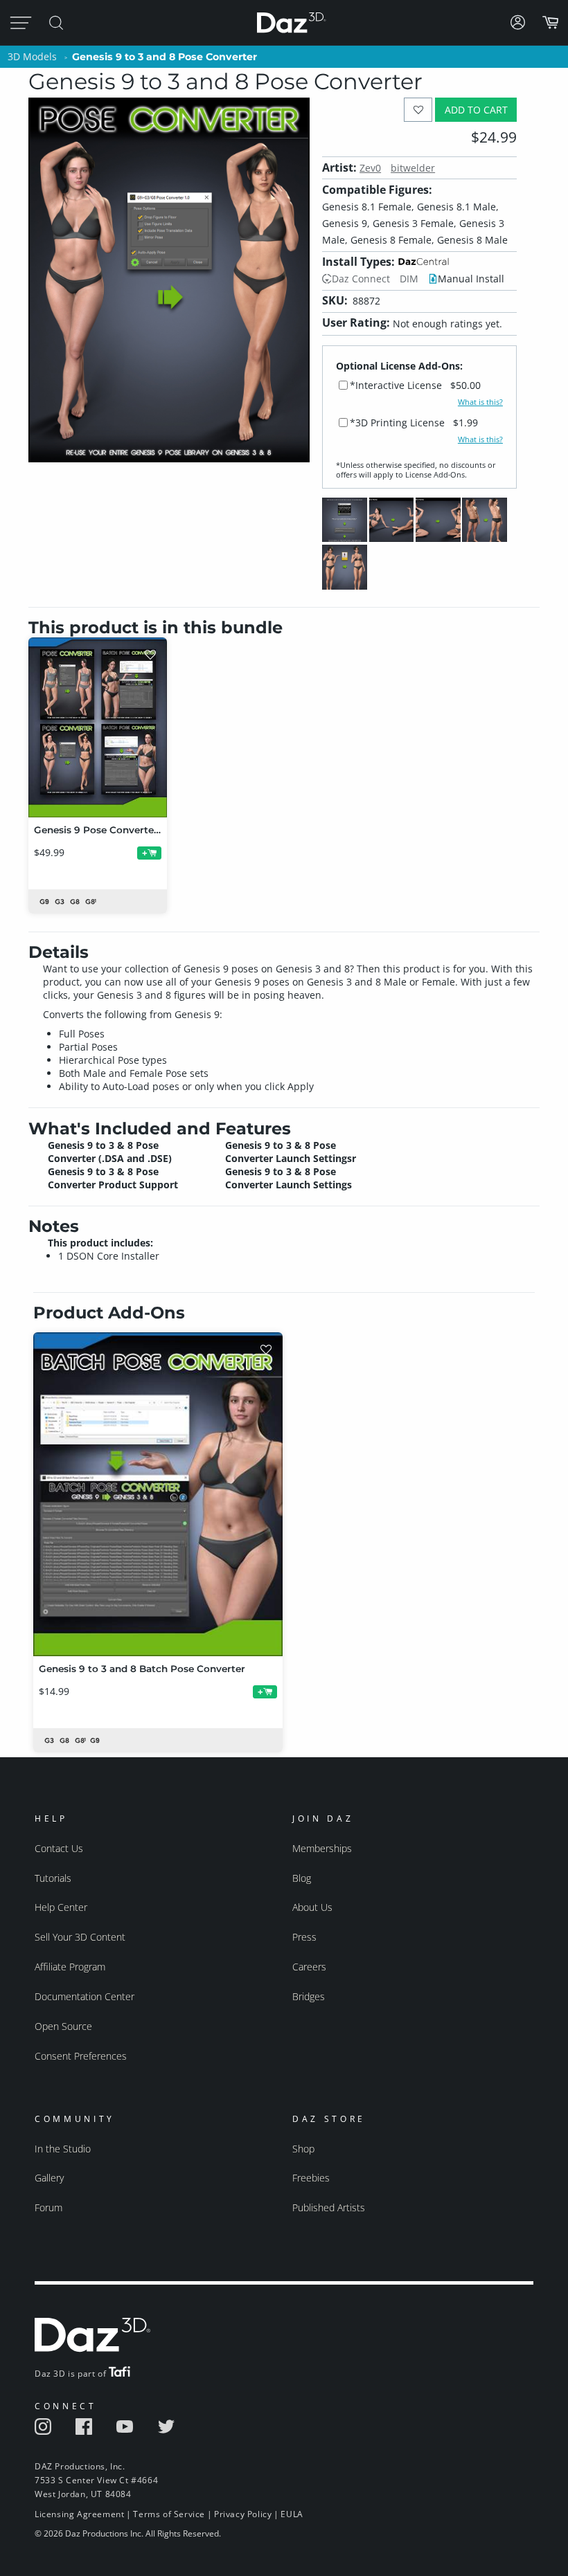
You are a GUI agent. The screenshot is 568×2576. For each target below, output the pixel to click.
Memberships (322, 1848)
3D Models (32, 56)
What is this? (480, 402)
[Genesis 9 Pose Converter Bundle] (98, 727)
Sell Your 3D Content (80, 1937)
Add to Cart (476, 110)
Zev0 (370, 168)
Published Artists (329, 2207)
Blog (302, 1878)
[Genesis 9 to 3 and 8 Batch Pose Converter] (158, 1494)
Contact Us (59, 1848)
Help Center (61, 1907)
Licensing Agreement (79, 2514)
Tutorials (53, 1878)
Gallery (49, 2178)
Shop (303, 2149)
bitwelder (413, 168)
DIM (409, 279)
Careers (309, 1967)
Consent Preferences (81, 2056)
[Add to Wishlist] (418, 110)
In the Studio (63, 2149)
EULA (292, 2514)
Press (304, 1937)
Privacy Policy (243, 2514)
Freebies (311, 2178)
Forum (48, 2207)
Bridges (309, 1996)
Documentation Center (85, 1996)
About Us (312, 1907)
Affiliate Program (70, 1967)
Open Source (63, 2026)
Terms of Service (169, 2514)
